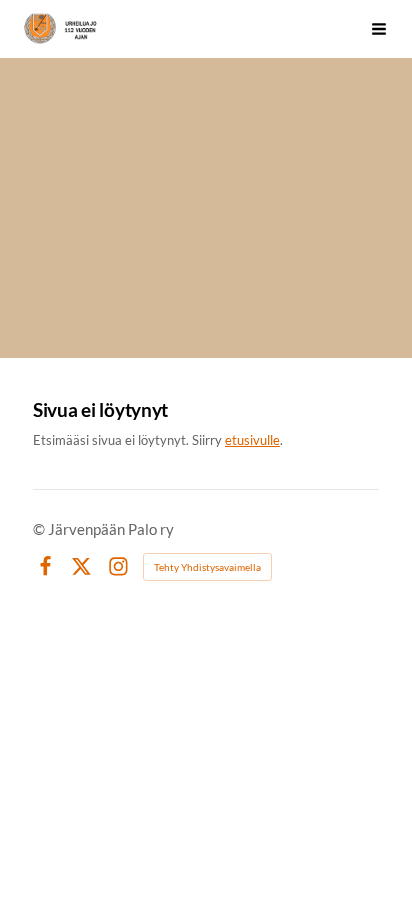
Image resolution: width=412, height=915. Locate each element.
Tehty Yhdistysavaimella (207, 567)
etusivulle (252, 440)
